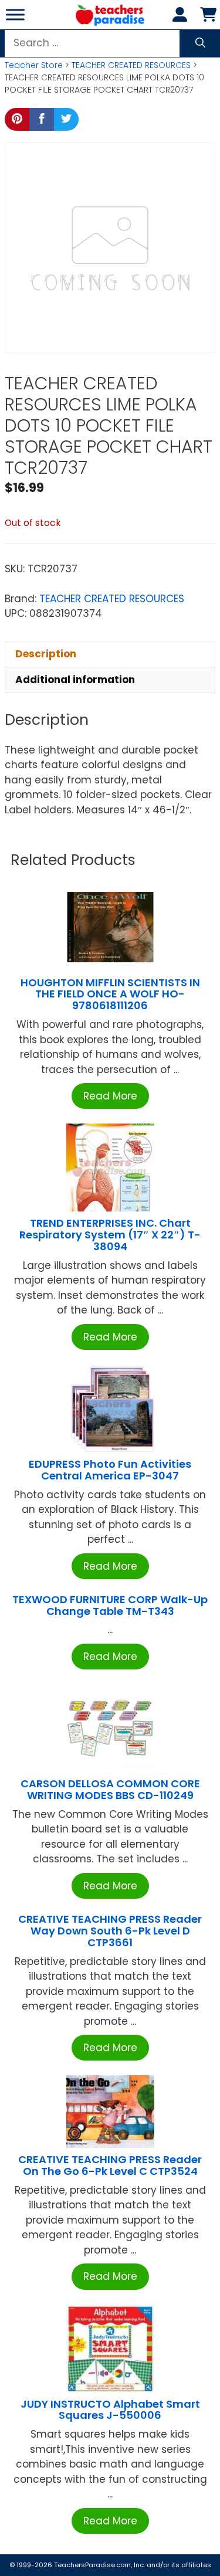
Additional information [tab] (75, 680)
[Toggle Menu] (15, 14)
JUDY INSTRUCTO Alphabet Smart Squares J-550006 (110, 2410)
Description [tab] (46, 654)
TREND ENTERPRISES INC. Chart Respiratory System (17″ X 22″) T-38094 (110, 1235)
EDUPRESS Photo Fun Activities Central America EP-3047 (110, 1470)
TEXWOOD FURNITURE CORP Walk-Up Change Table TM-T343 (110, 1605)
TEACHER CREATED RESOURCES (131, 65)
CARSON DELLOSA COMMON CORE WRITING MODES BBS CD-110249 (110, 1789)
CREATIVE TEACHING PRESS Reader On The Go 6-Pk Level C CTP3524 (110, 2165)
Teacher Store (34, 65)
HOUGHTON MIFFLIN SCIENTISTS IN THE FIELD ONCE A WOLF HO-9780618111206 (110, 994)
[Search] (200, 43)
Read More (110, 1096)
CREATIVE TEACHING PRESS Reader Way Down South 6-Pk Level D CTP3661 (110, 1931)
